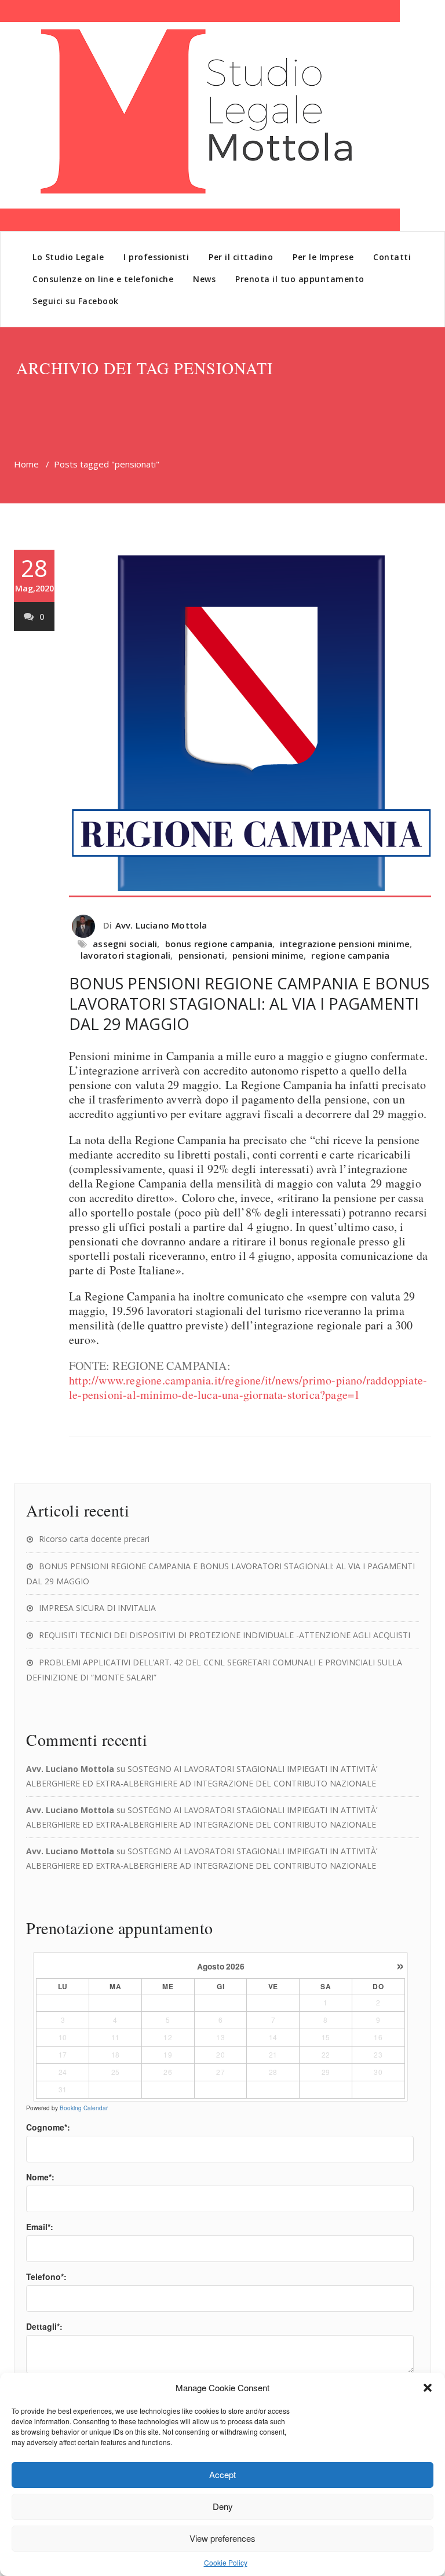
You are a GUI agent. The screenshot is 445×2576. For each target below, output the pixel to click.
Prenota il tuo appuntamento (300, 279)
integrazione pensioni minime (345, 944)
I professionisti (156, 257)
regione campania (350, 955)
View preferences (222, 2538)
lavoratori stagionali (125, 955)
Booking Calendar (84, 2108)
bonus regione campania (219, 944)
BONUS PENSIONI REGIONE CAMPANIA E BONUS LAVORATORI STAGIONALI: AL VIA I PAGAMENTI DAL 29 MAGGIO (249, 1004)
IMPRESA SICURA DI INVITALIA (97, 1608)
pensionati (202, 955)
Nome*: (40, 2177)
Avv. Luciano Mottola (161, 925)
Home (26, 464)
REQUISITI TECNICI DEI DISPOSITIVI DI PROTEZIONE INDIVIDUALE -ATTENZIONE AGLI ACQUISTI (225, 1635)
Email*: (40, 2227)
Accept (222, 2474)
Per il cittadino (241, 257)
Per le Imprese (323, 257)
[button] (428, 2388)
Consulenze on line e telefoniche (103, 279)
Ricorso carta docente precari (94, 1539)
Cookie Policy (226, 2562)
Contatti (392, 257)
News (204, 279)
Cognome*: (48, 2127)
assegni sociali (125, 944)
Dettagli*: (44, 2326)
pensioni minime (268, 955)
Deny (223, 2506)
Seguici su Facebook (76, 301)
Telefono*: (46, 2277)
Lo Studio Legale (68, 257)
